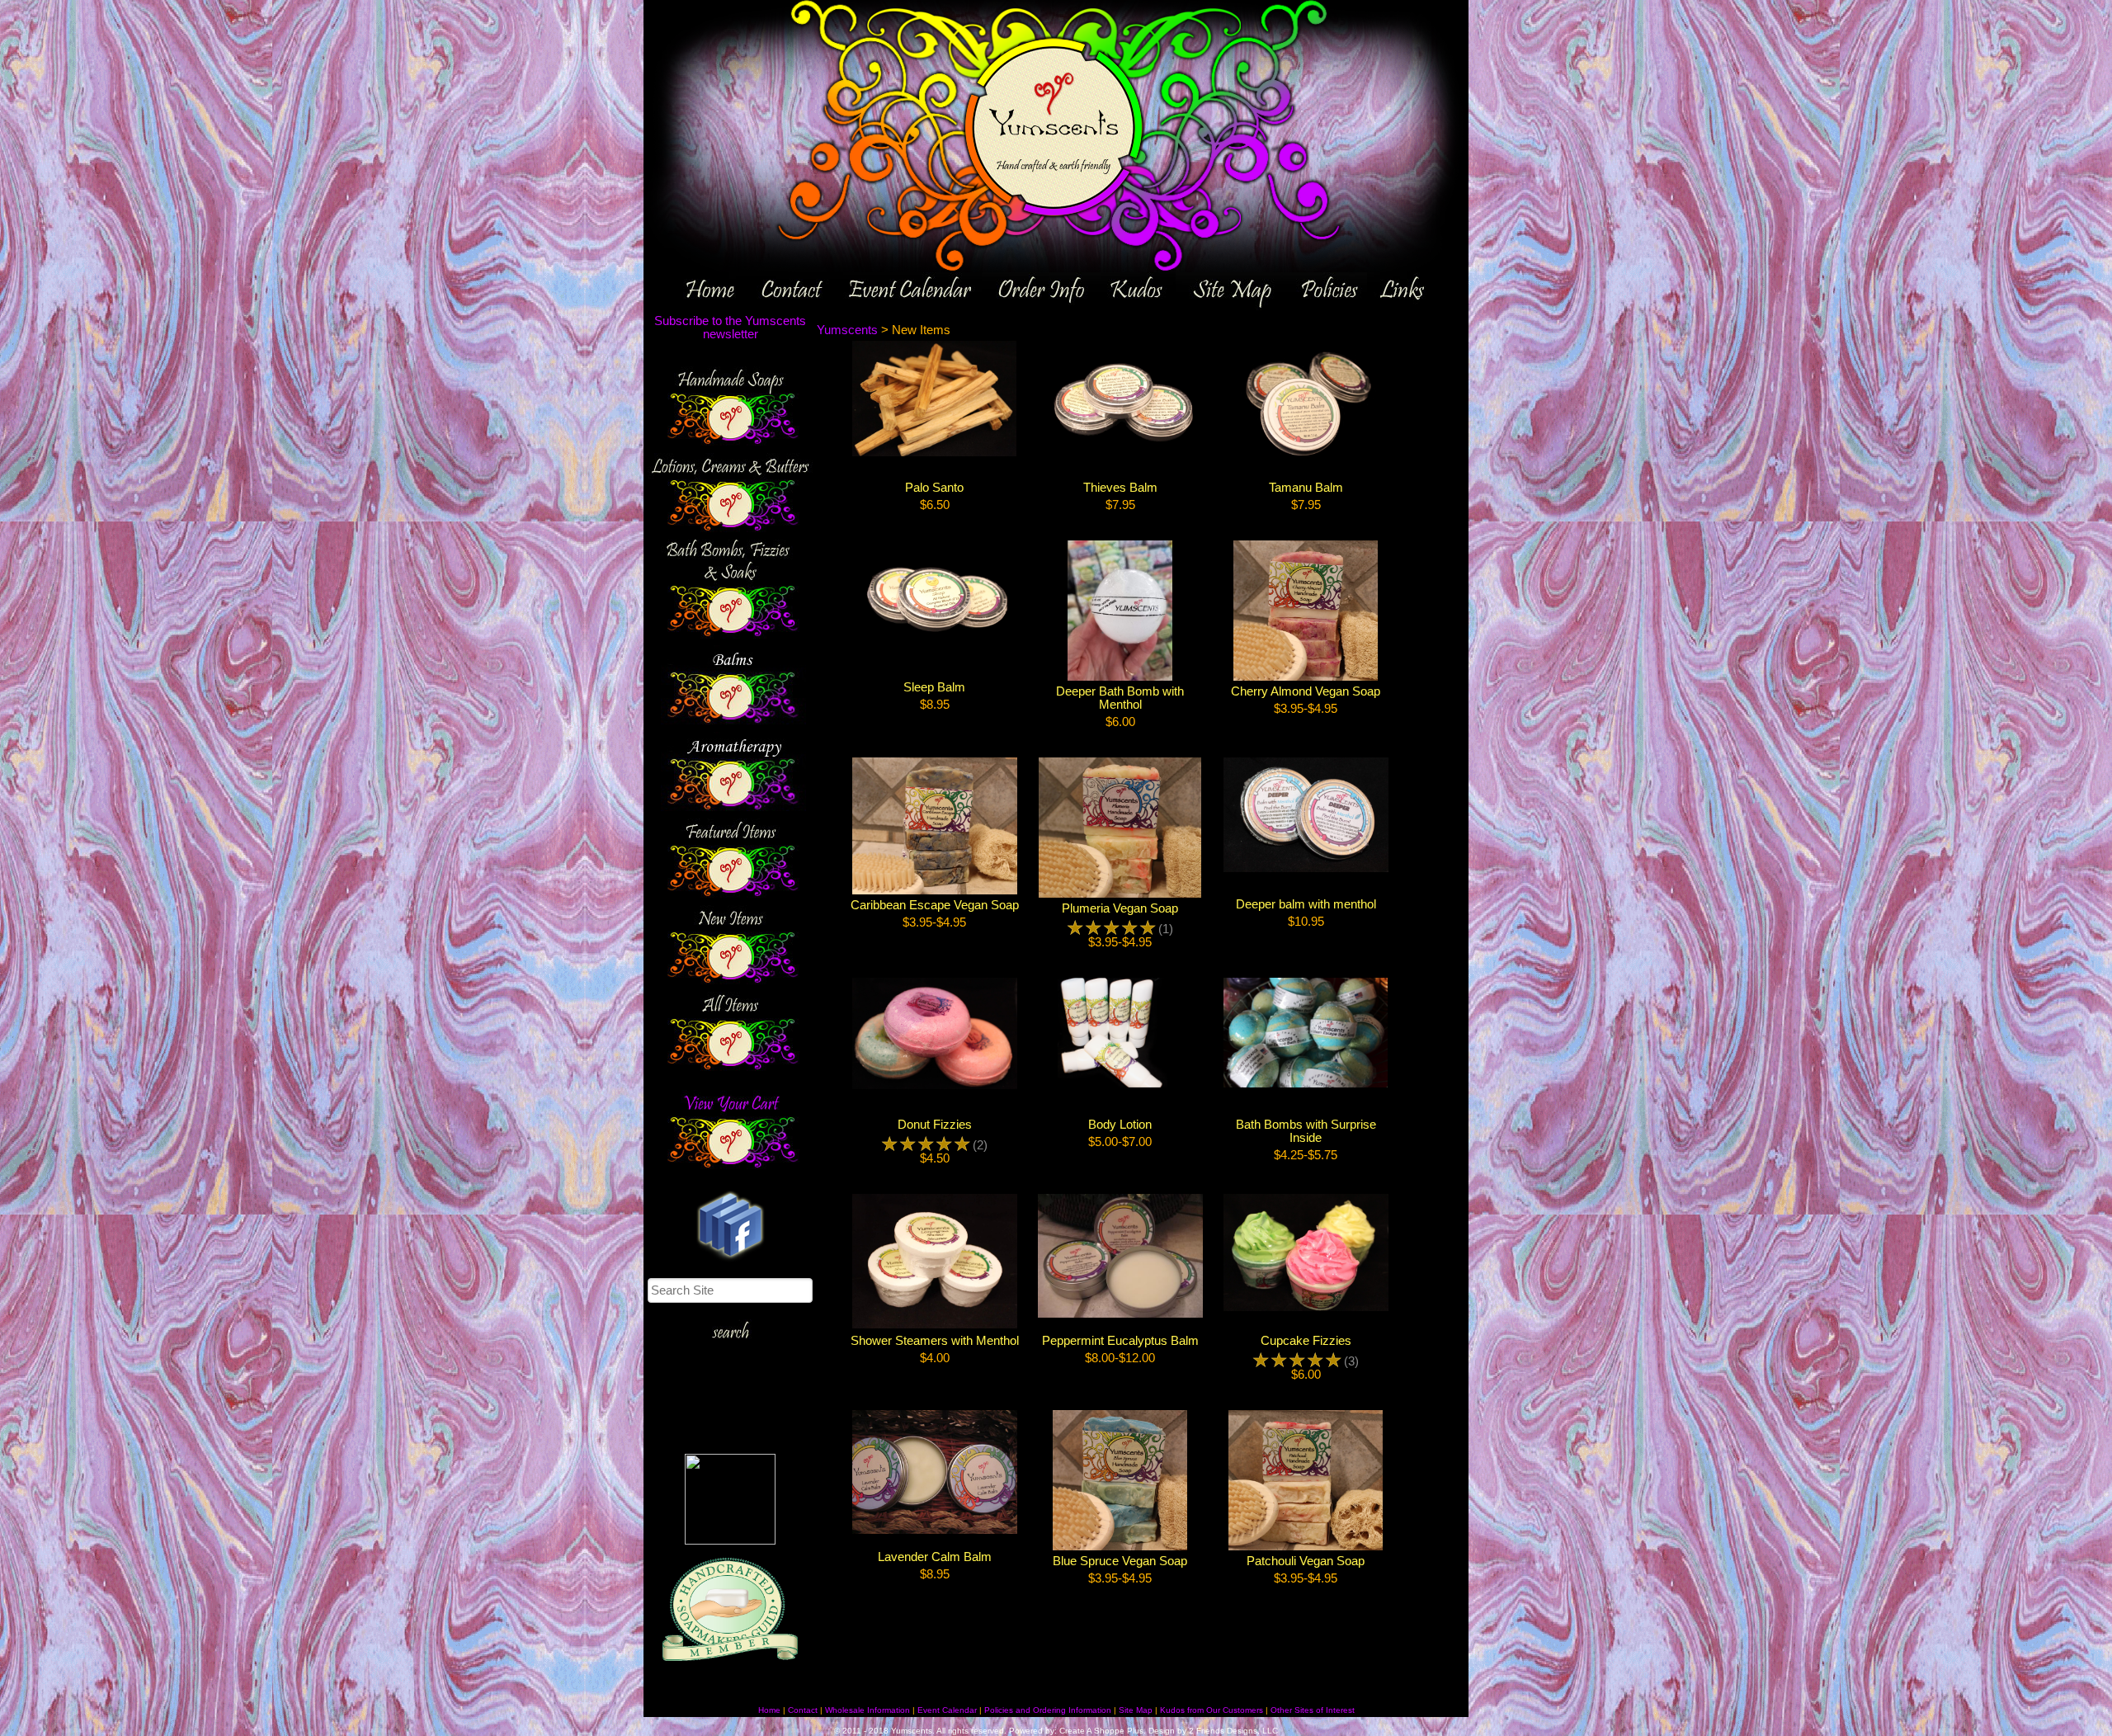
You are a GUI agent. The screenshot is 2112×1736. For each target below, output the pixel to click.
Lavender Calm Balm (935, 1557)
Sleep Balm (934, 687)
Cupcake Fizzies (1306, 1341)
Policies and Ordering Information (1048, 1710)
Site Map (1136, 1710)
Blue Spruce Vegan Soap (1120, 1561)
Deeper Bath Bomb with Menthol (1120, 698)
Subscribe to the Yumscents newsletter (730, 328)
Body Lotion (1120, 1125)
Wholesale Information (867, 1710)
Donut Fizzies (935, 1125)
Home (769, 1710)
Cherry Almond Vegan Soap (1306, 691)
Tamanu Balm (1306, 488)
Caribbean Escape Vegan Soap (935, 905)
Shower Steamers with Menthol (935, 1341)
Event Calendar (947, 1710)
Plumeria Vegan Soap (1120, 908)
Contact (803, 1710)
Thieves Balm (1120, 488)
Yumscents (847, 330)
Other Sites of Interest (1313, 1710)
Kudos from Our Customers (1212, 1710)
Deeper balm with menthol (1306, 904)
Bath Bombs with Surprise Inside (1306, 1131)
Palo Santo (934, 488)
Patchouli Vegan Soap (1306, 1561)
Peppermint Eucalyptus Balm (1120, 1341)
